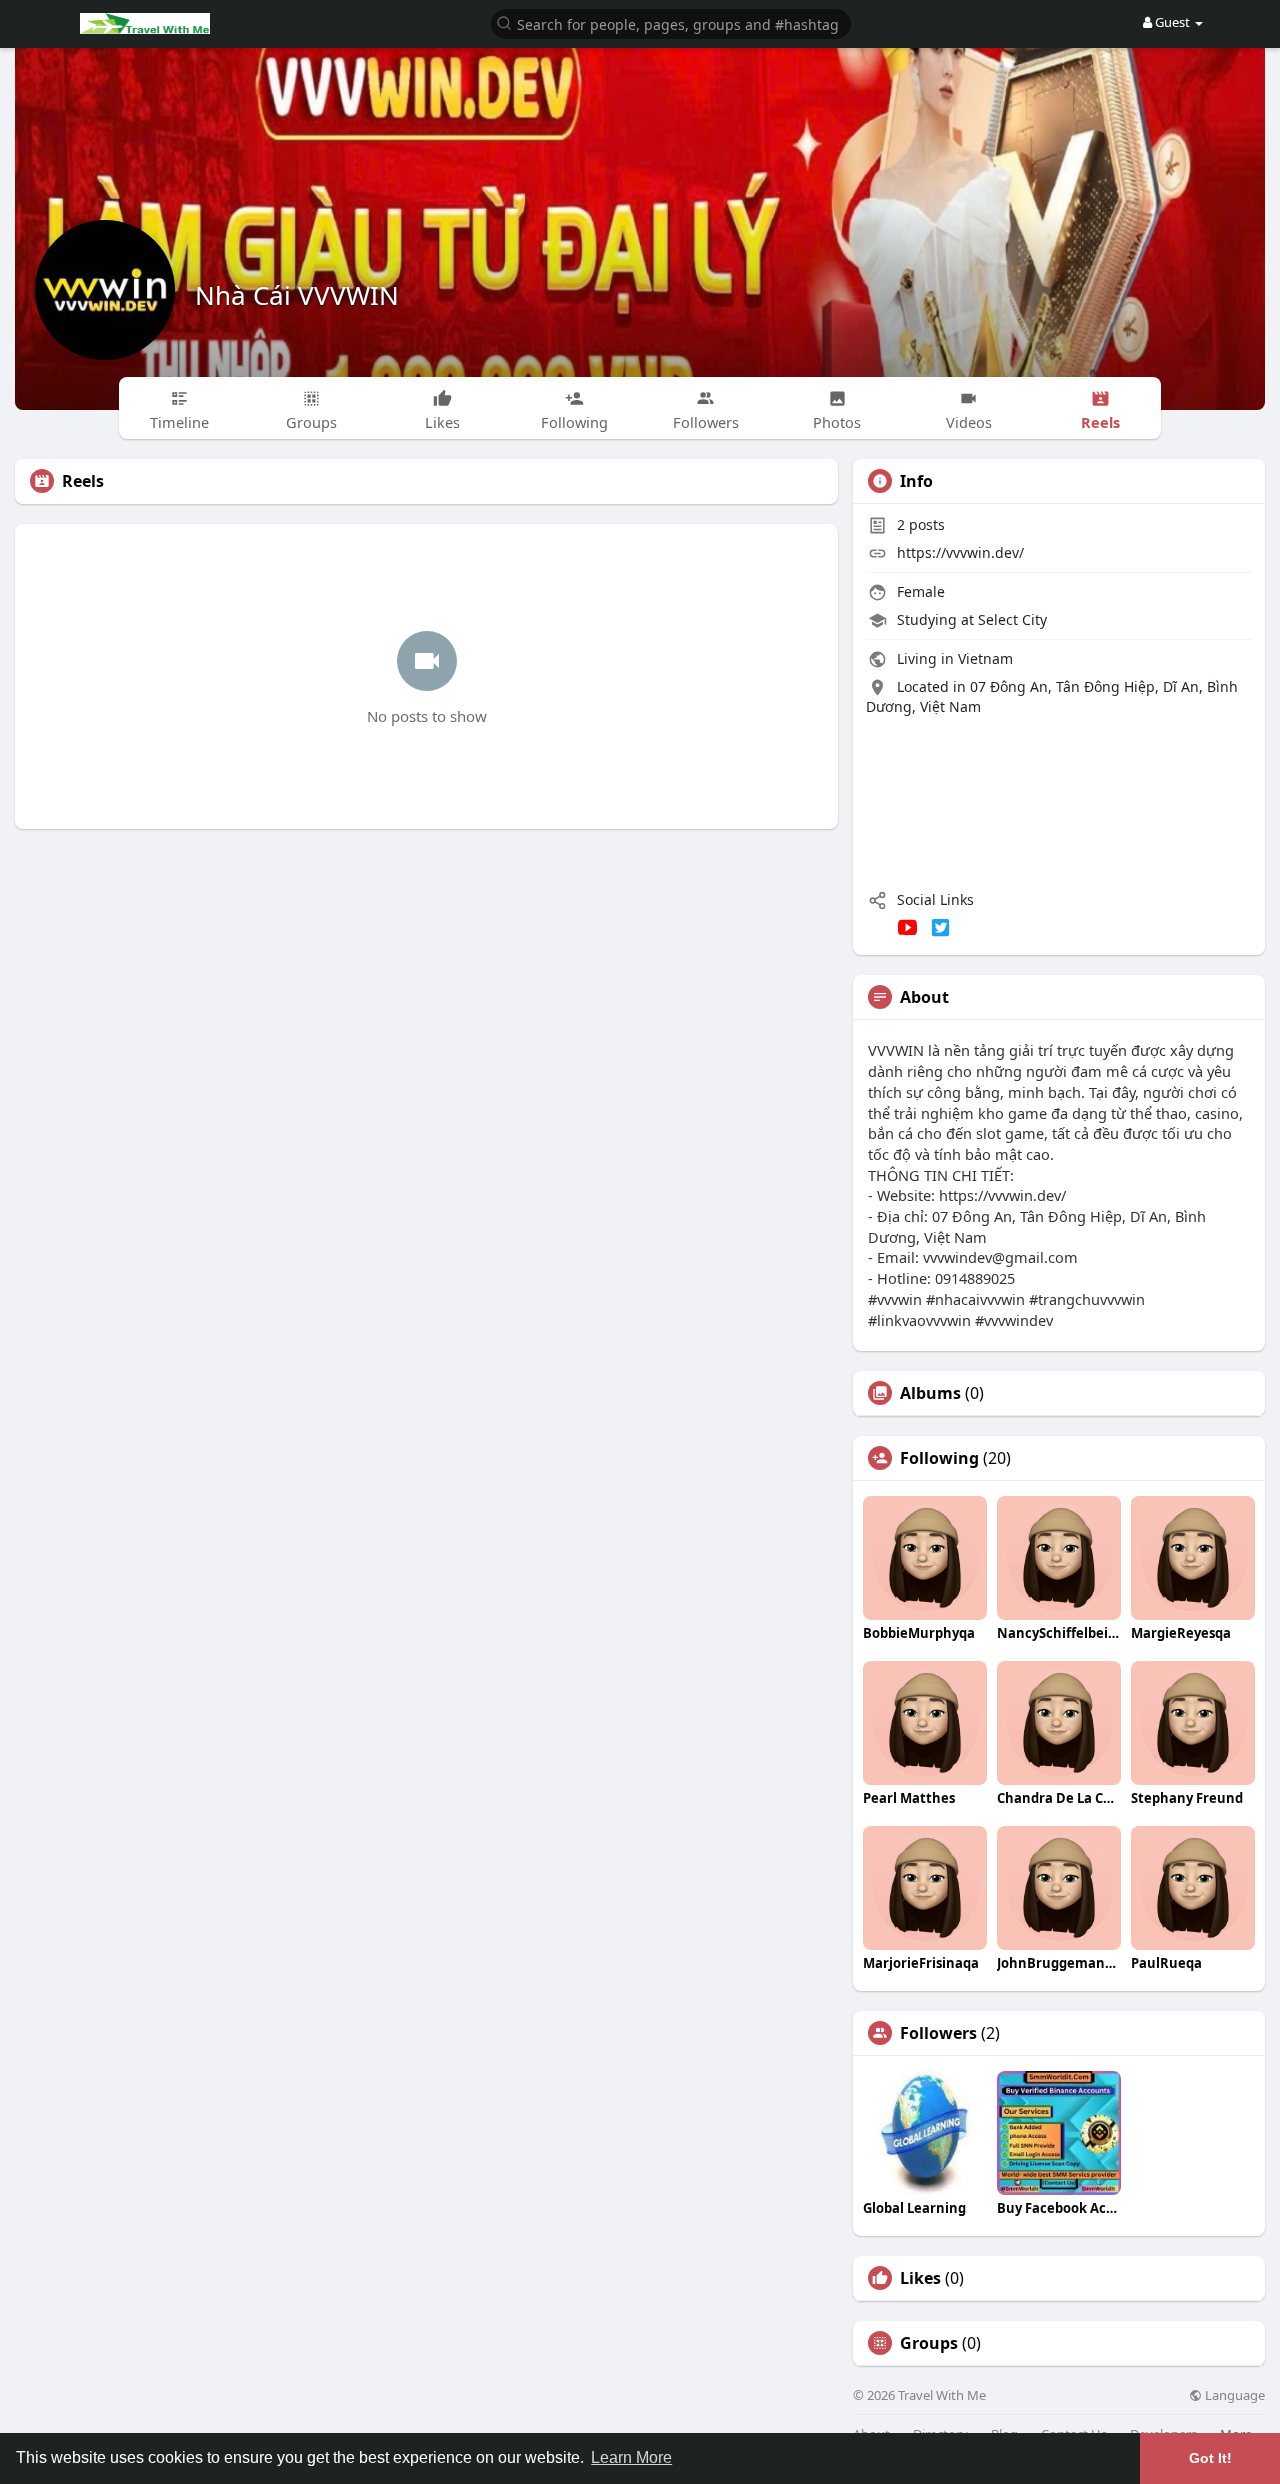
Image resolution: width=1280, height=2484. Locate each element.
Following (939, 1458)
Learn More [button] (631, 2457)
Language (1233, 2395)
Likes (920, 2278)
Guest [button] (1172, 22)
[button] (671, 22)
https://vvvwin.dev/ (960, 552)
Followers (938, 2033)
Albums (930, 1393)
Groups (929, 2343)
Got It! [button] (1210, 2458)
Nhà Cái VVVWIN (297, 295)
